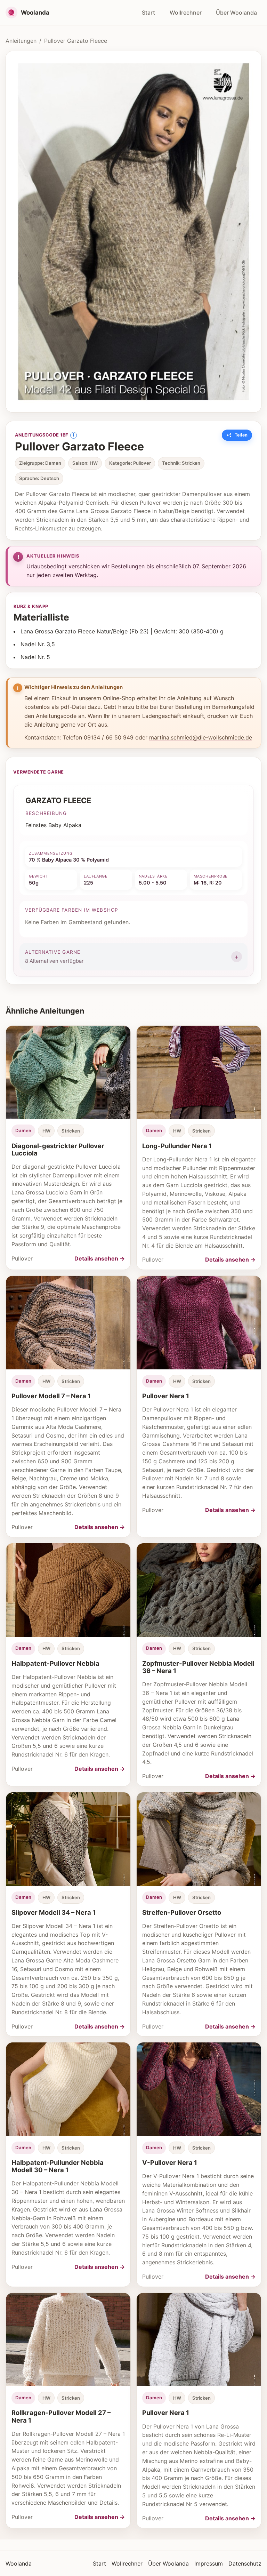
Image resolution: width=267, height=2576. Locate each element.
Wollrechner (186, 13)
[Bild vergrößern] (133, 232)
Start (148, 13)
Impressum (209, 2563)
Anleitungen (21, 41)
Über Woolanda (236, 13)
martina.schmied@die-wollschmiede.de (201, 737)
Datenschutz (245, 2563)
